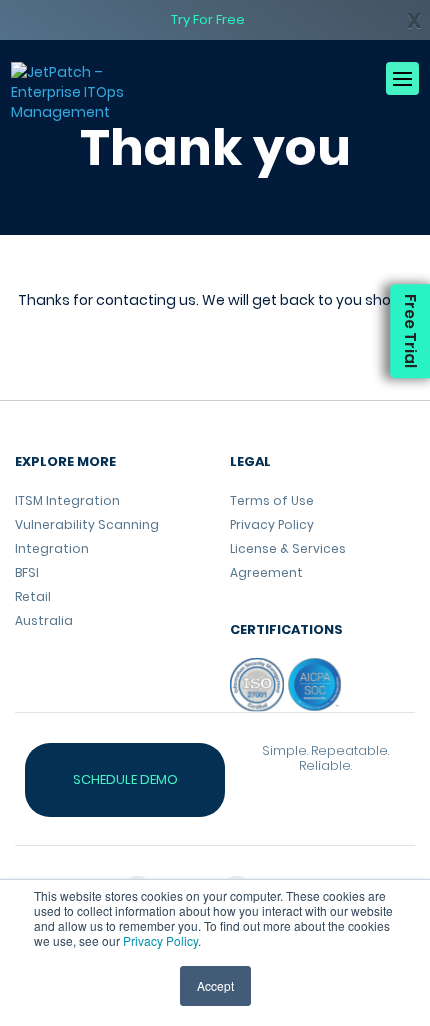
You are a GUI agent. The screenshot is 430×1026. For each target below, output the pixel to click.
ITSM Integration (67, 500)
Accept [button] (215, 985)
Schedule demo (125, 779)
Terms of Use (272, 500)
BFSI (27, 572)
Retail (33, 596)
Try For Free (208, 19)
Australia (44, 620)
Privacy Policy (160, 940)
